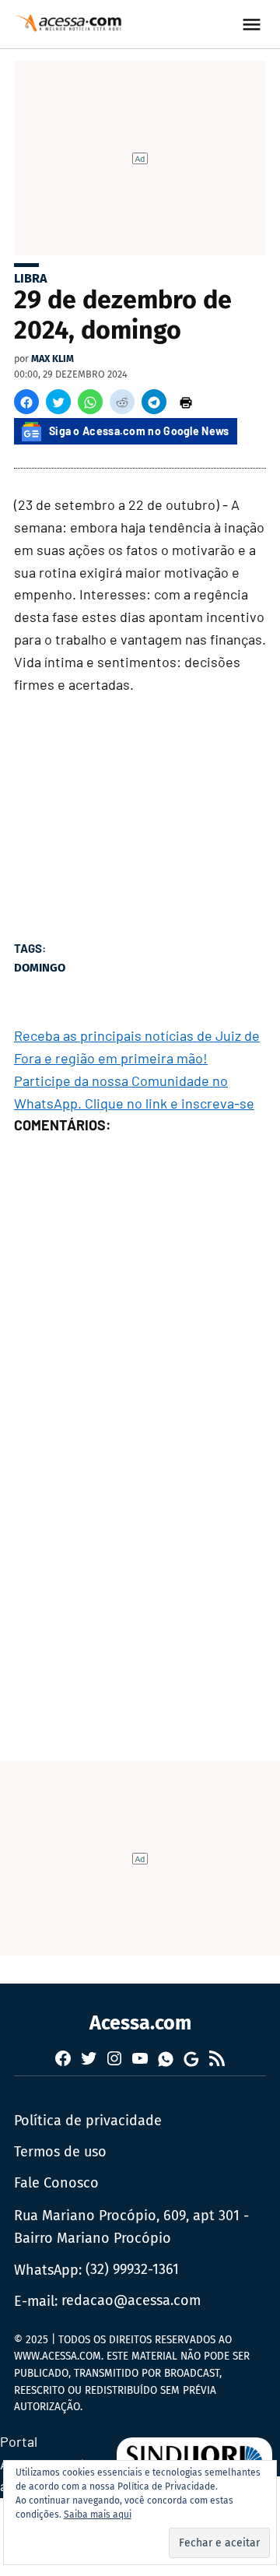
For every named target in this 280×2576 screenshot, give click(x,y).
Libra (31, 278)
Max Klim (52, 358)
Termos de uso (60, 2152)
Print (186, 402)
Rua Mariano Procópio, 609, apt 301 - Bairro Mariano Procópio (131, 2227)
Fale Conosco (56, 2183)
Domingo (40, 968)
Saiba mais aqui (98, 2514)
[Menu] (254, 25)
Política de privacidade (88, 2121)
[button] (26, 402)
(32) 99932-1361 (132, 2269)
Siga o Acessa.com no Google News (139, 431)
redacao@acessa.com (131, 2300)
